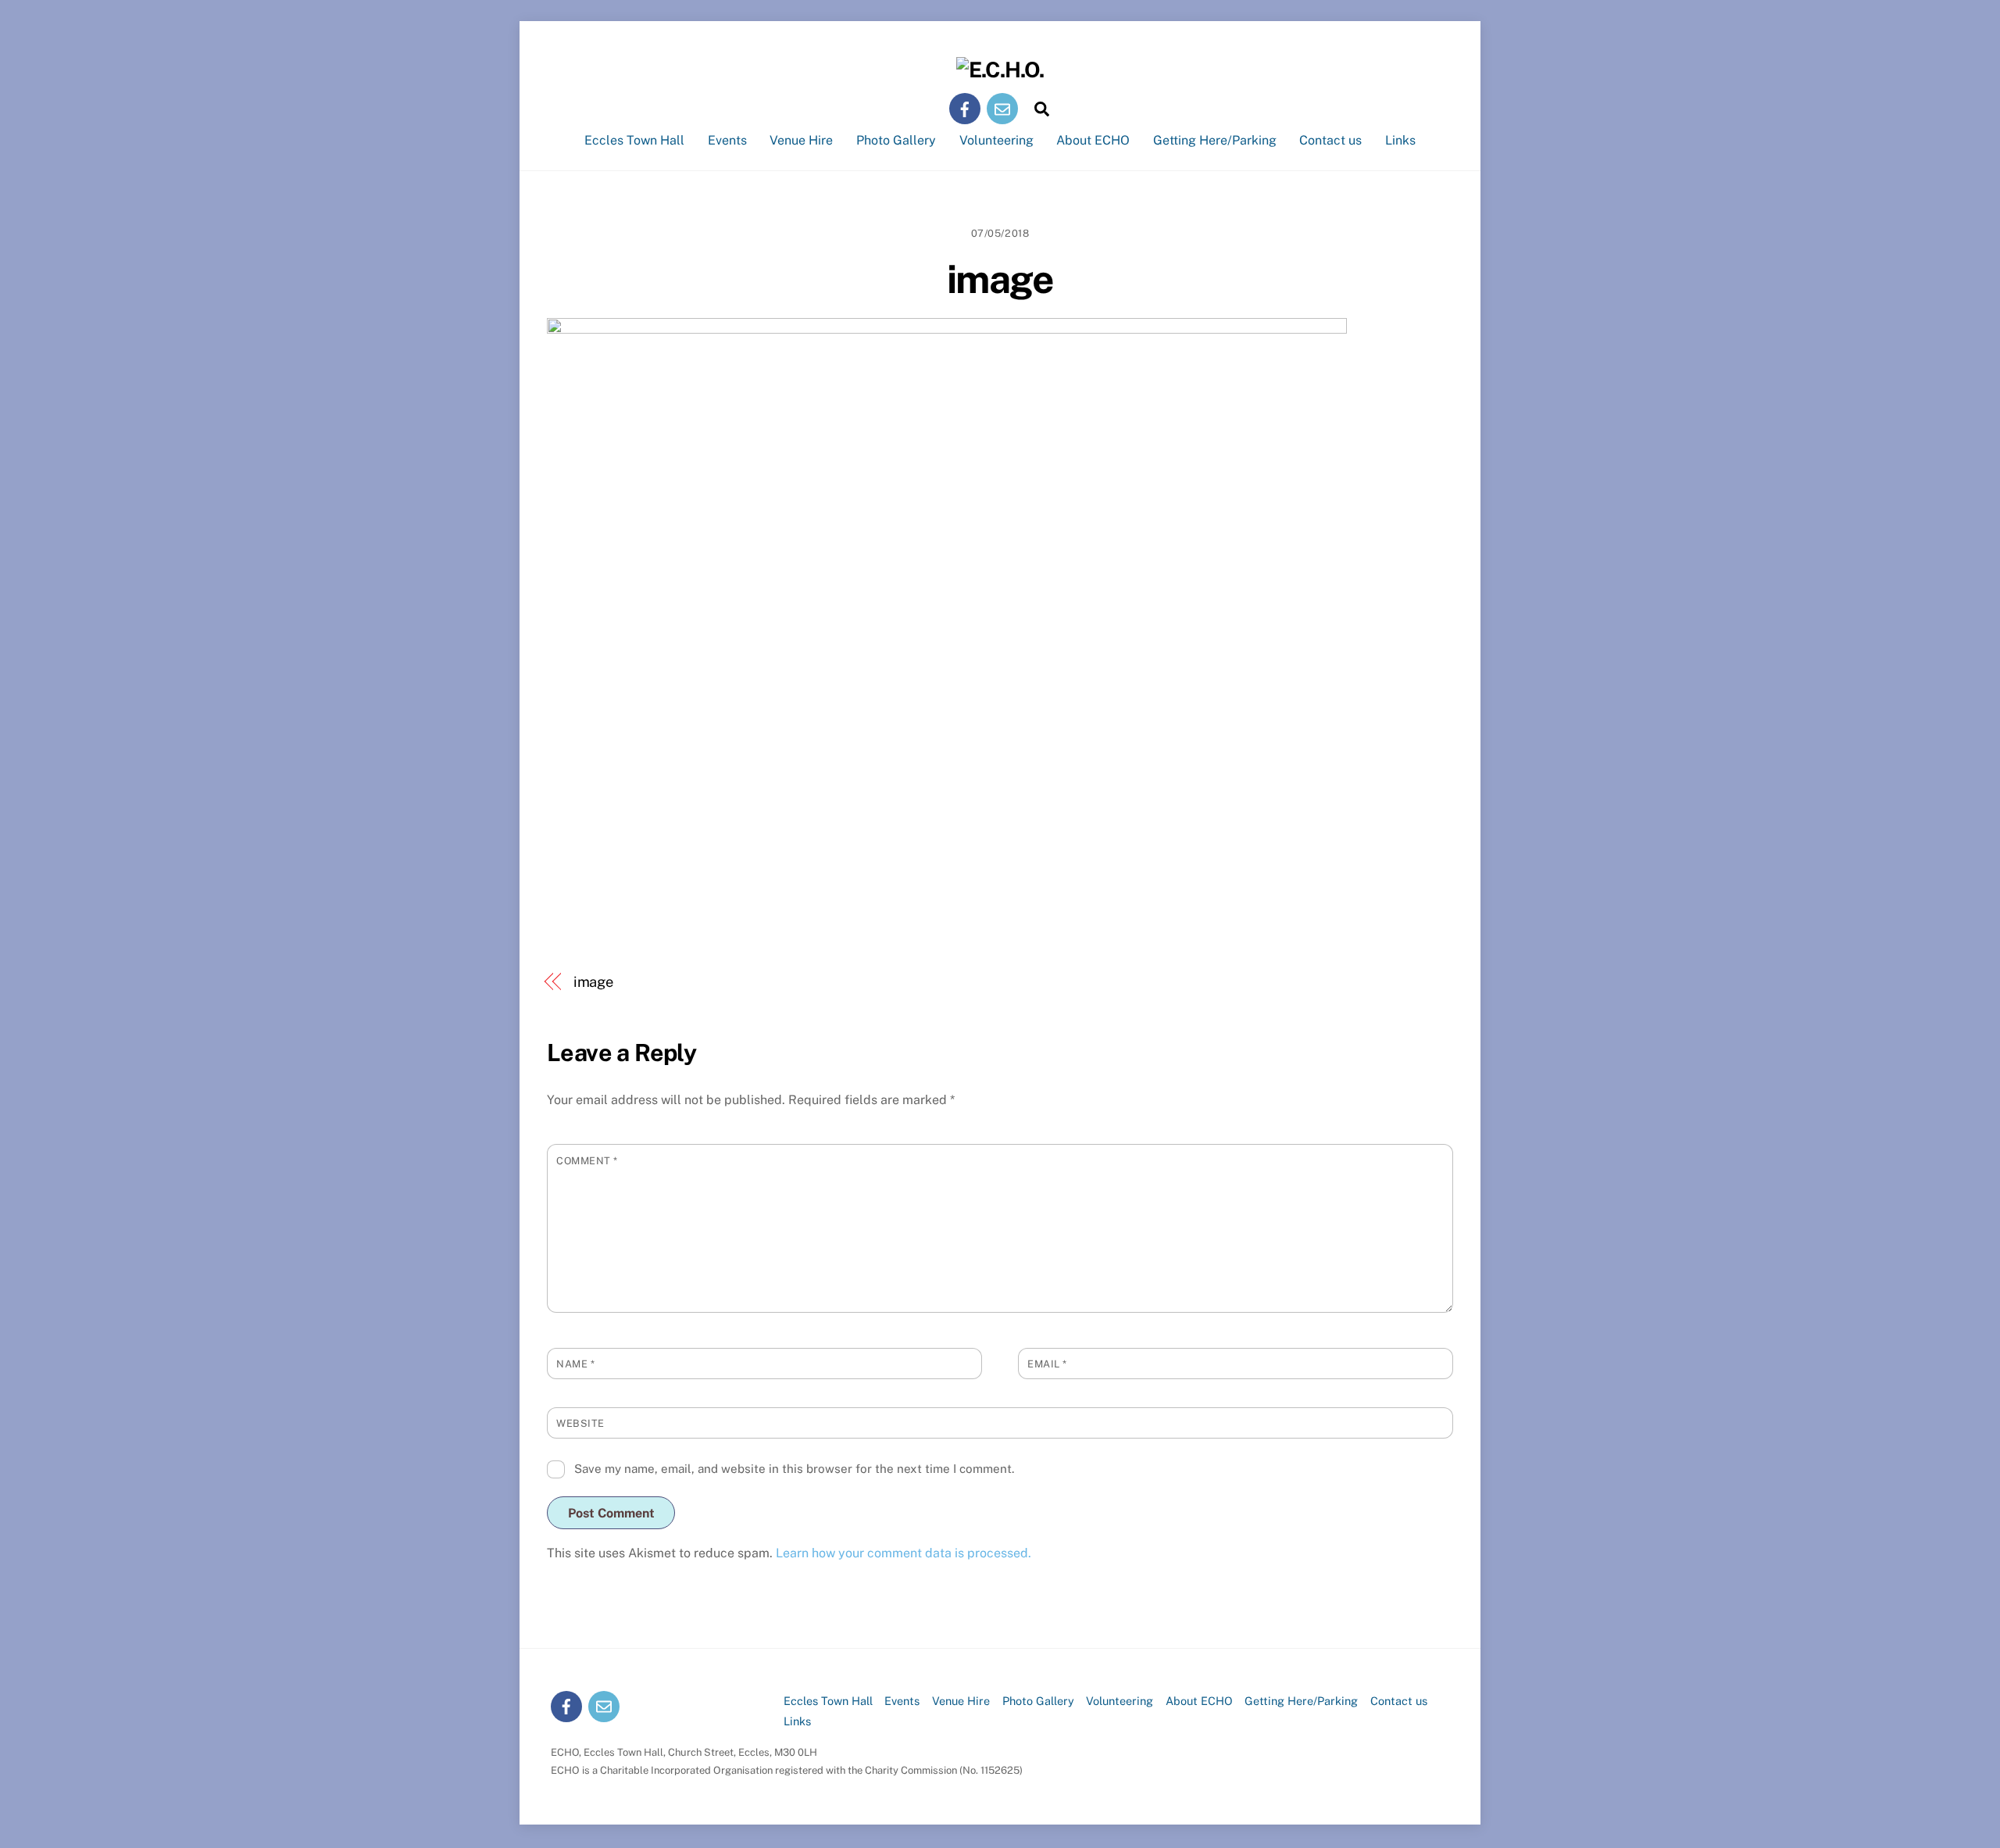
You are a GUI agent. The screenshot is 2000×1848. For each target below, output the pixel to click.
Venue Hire (801, 140)
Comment (587, 1161)
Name (575, 1364)
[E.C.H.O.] (1000, 70)
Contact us (1330, 140)
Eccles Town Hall (634, 140)
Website (580, 1423)
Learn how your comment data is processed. (904, 1553)
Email (1047, 1364)
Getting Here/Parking (1215, 140)
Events (727, 140)
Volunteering (996, 140)
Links (1400, 140)
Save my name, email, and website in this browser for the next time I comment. (794, 1469)
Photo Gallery (896, 140)
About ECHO (1093, 140)
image (1000, 279)
